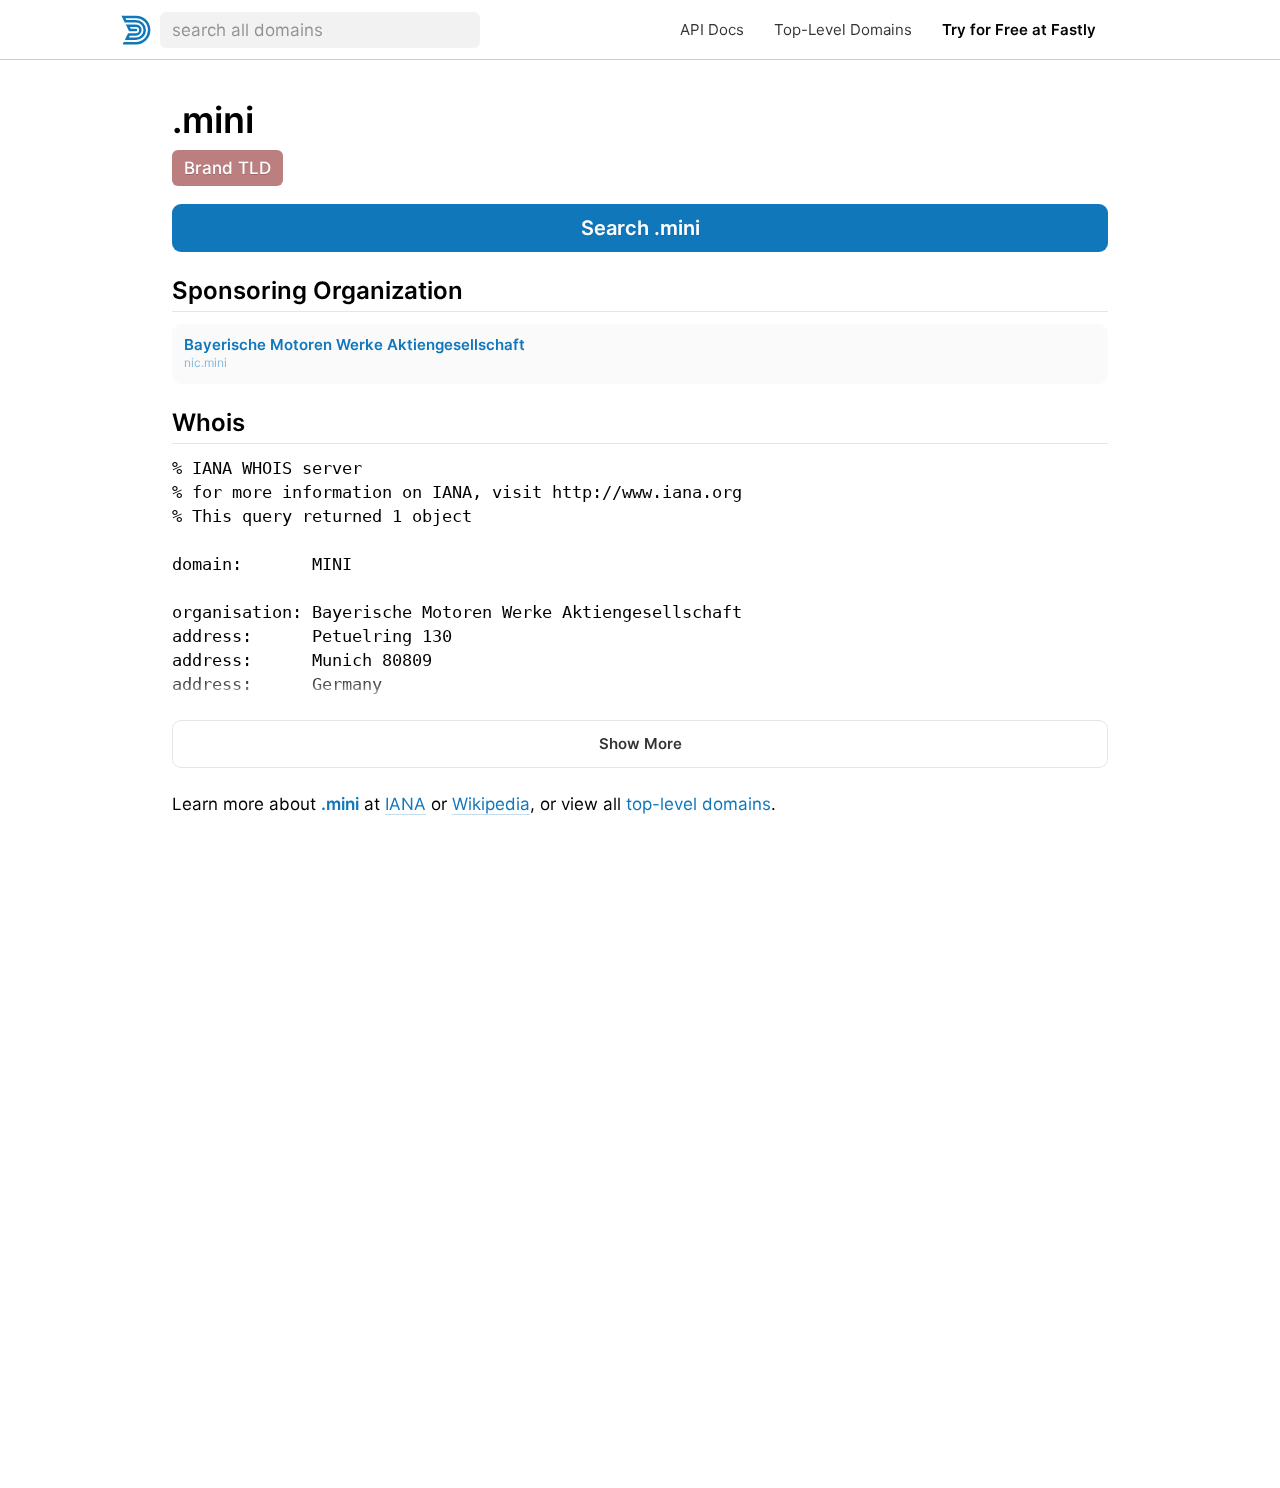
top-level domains (698, 804)
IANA (405, 804)
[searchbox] (320, 30)
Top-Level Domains (843, 29)
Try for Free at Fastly (1019, 29)
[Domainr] (136, 30)
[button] (640, 228)
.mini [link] (213, 120)
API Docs (712, 29)
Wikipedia (491, 804)
